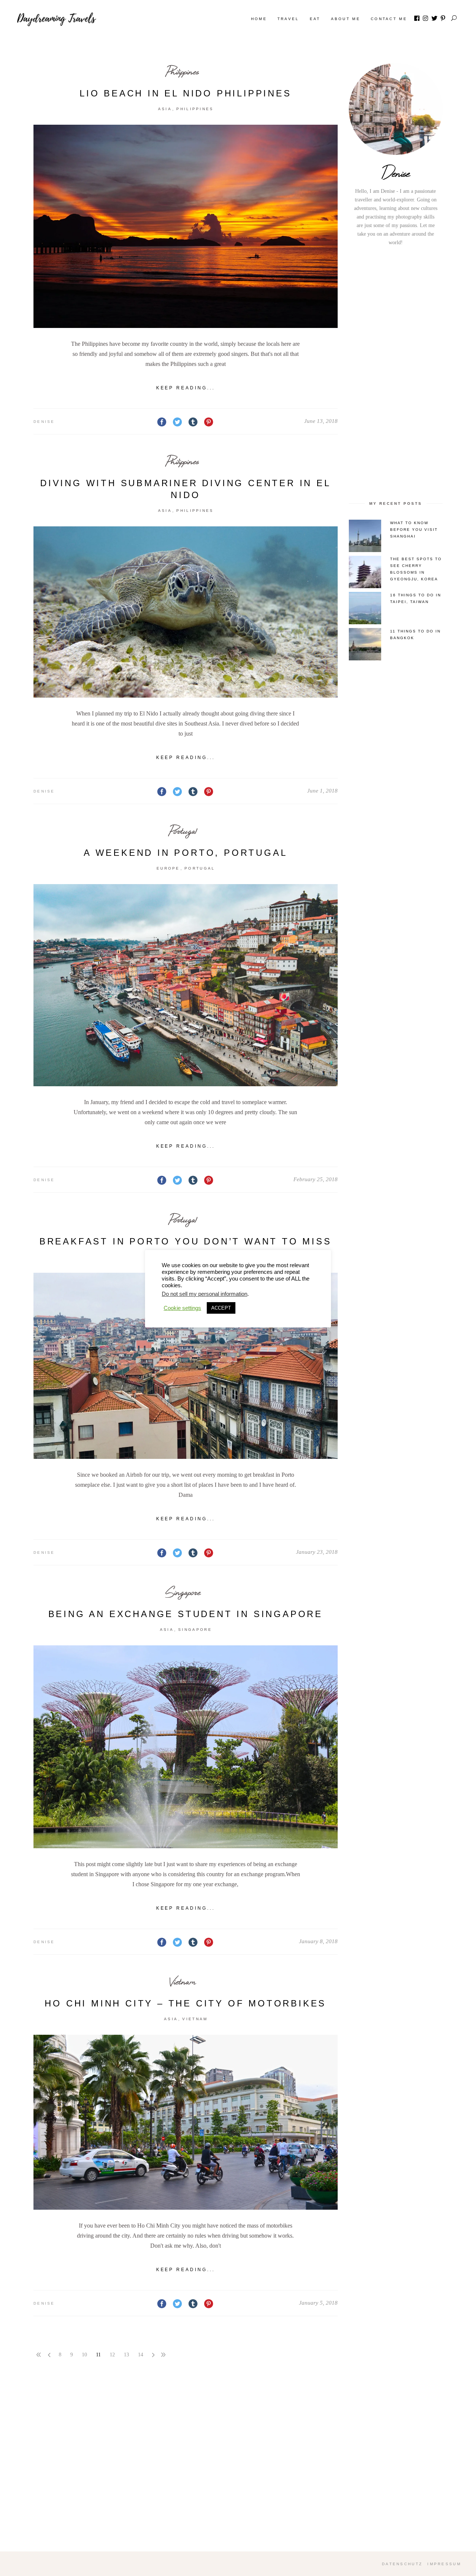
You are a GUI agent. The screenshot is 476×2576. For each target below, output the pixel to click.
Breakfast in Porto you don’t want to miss (186, 1241)
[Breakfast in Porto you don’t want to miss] (186, 1366)
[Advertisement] (396, 372)
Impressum (444, 2564)
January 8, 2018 (318, 1941)
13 (126, 2355)
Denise (44, 422)
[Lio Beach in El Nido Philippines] (186, 226)
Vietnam (183, 1981)
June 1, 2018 (322, 791)
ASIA (165, 109)
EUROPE (168, 868)
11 (98, 2355)
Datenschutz (402, 2564)
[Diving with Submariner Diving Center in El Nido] (186, 612)
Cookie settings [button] (182, 1308)
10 (84, 2355)
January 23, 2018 (317, 1552)
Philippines (183, 71)
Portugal (183, 831)
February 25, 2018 (316, 1179)
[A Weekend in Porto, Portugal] (186, 985)
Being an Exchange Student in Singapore (186, 1614)
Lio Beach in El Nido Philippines (186, 93)
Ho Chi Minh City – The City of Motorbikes (185, 2003)
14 (141, 2355)
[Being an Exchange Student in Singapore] (186, 1747)
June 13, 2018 (321, 421)
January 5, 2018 (318, 2303)
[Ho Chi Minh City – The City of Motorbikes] (186, 2122)
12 (112, 2355)
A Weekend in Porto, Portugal (185, 853)
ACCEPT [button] (221, 1308)
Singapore (183, 1592)
